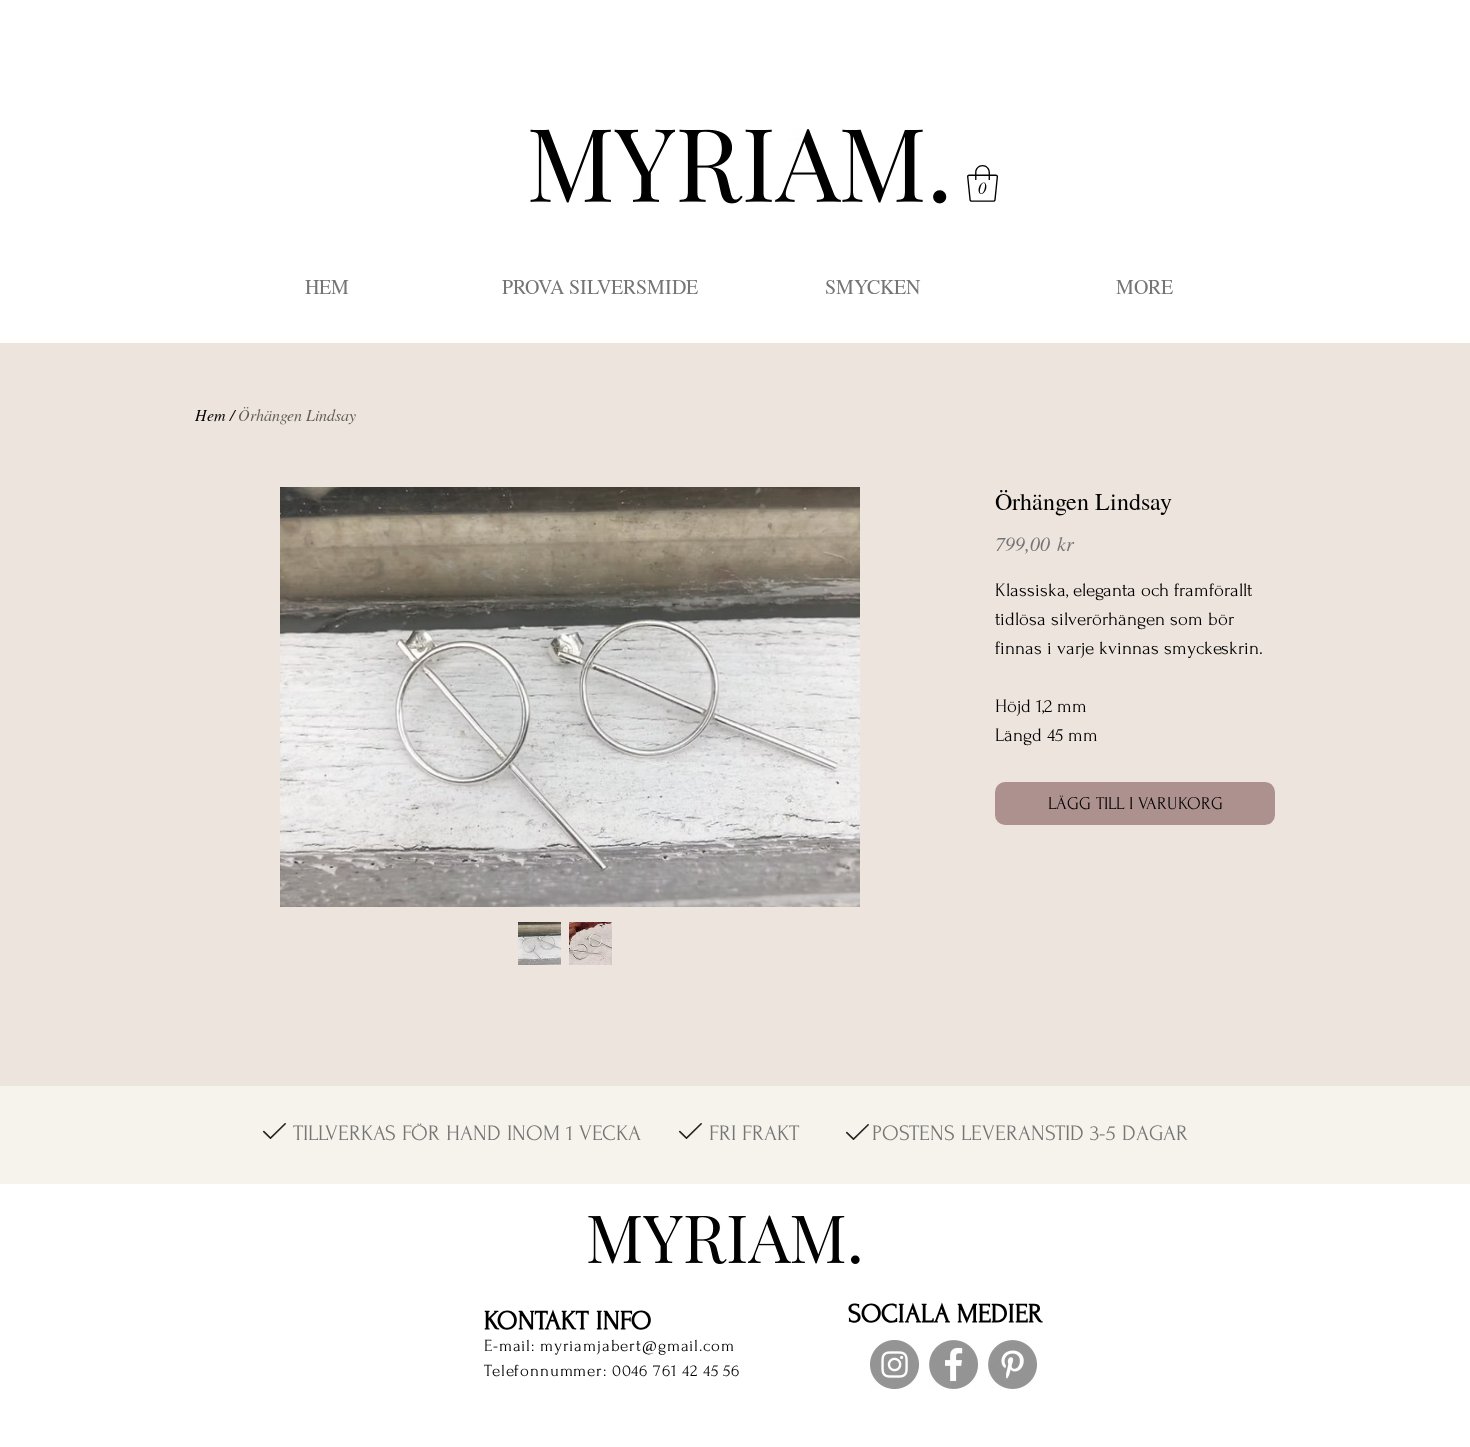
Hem (210, 414)
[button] (982, 183)
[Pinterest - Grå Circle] (1012, 1364)
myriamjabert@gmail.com (637, 1345)
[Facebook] (953, 1364)
